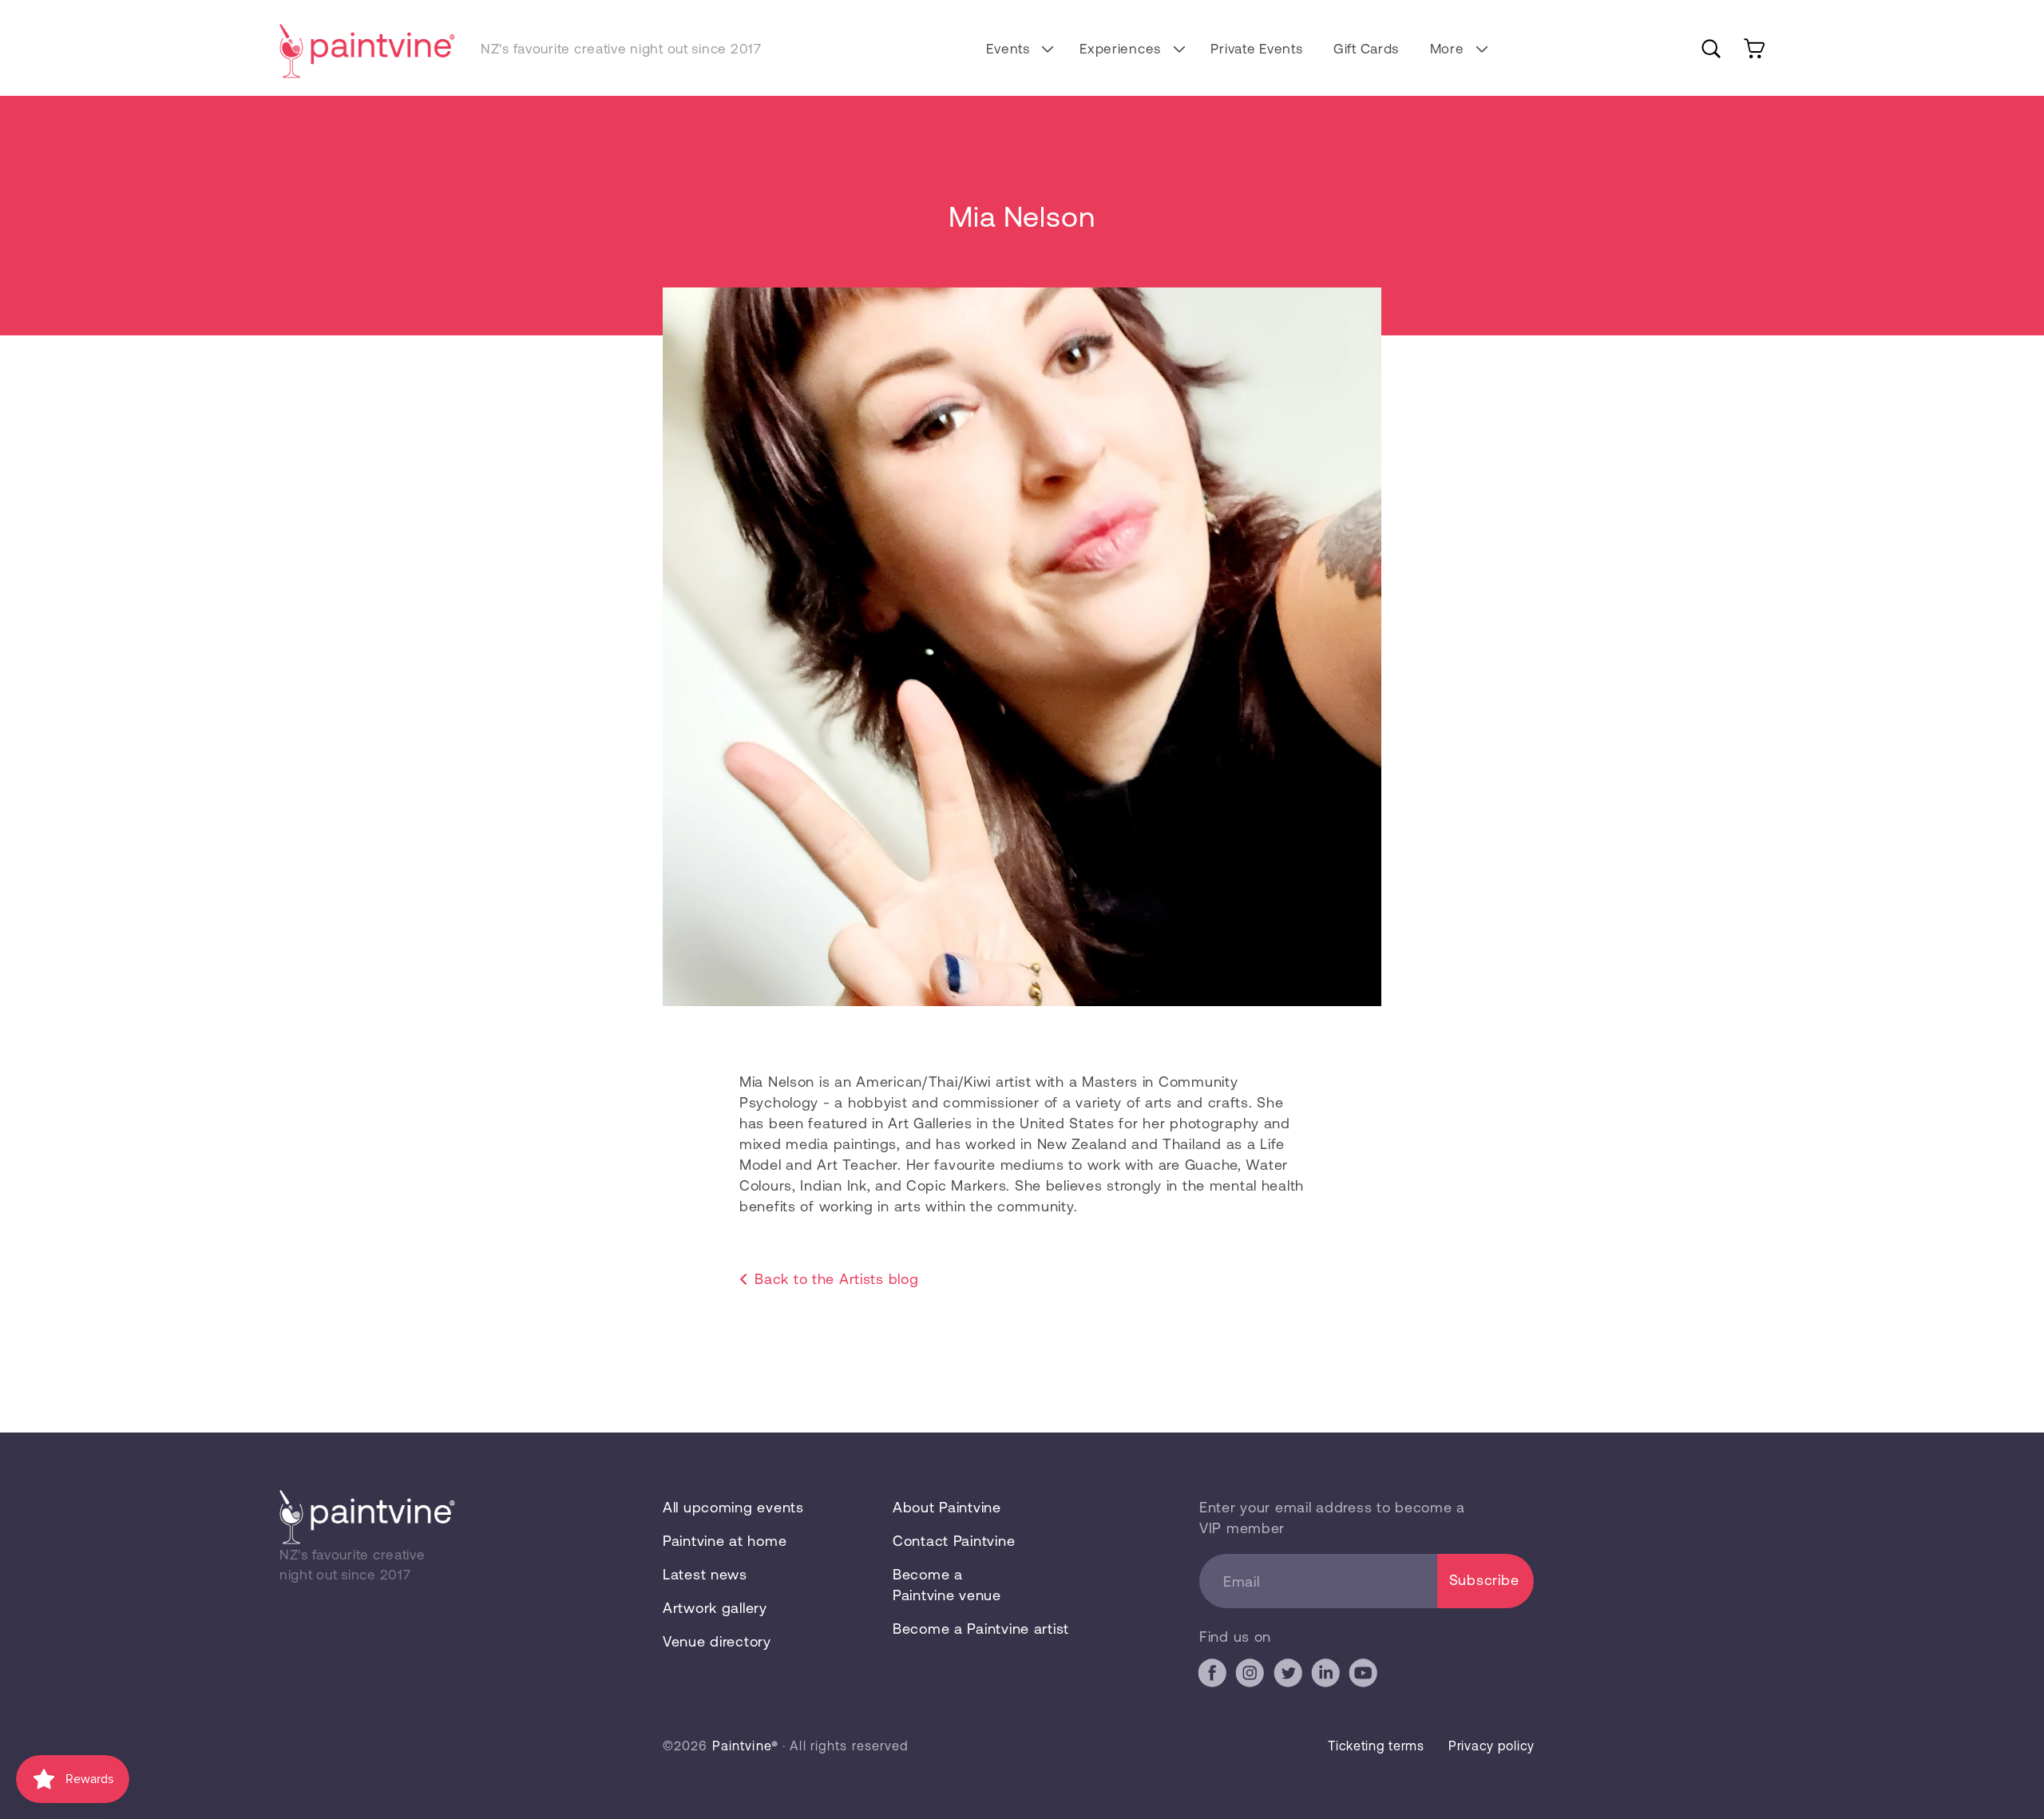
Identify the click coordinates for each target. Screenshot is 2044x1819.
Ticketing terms (1376, 1745)
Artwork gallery (715, 1607)
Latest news (705, 1574)
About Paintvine (947, 1507)
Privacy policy (1491, 1745)
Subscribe (1484, 1579)
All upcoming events (733, 1507)
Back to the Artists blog (836, 1278)
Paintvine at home (725, 1540)
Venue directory (717, 1641)
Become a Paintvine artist (981, 1628)
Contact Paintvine (954, 1540)
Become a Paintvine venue (947, 1584)
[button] (1018, 48)
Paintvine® (745, 1745)
